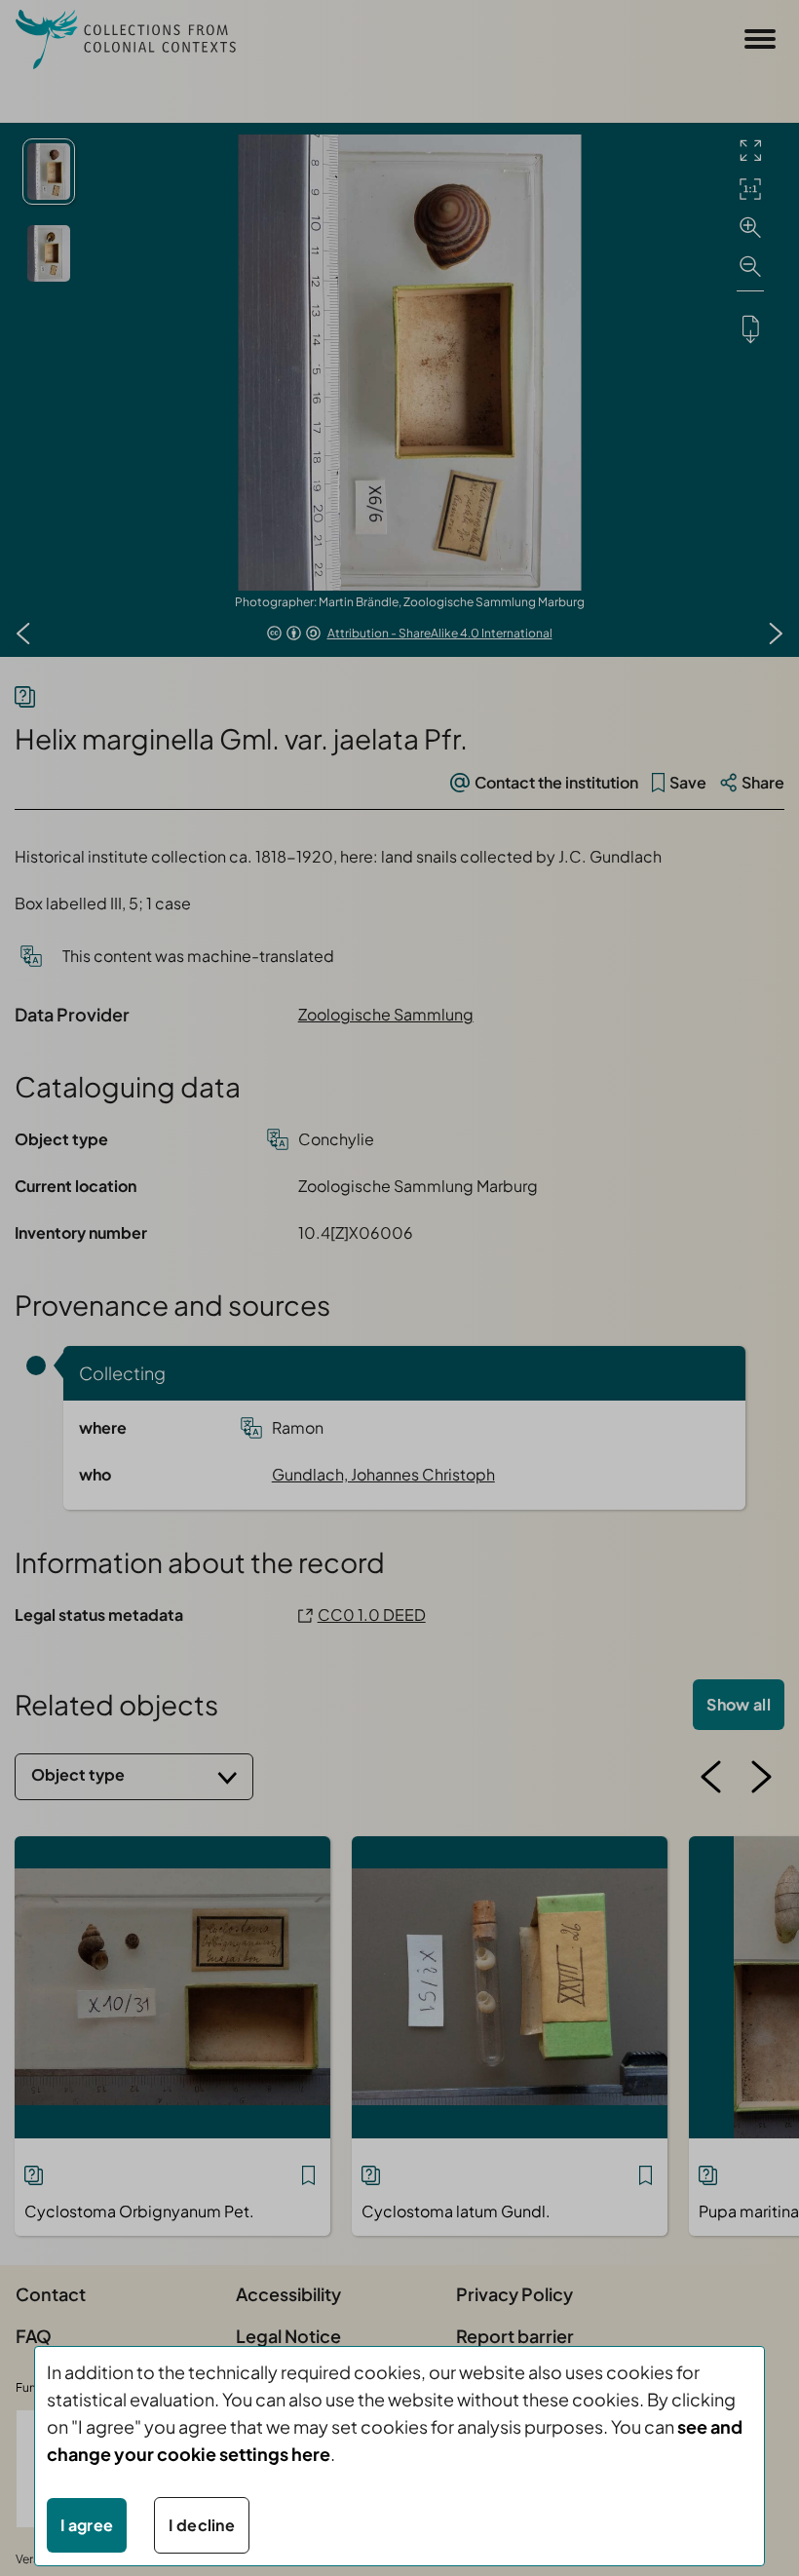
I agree (87, 2525)
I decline (202, 2525)
